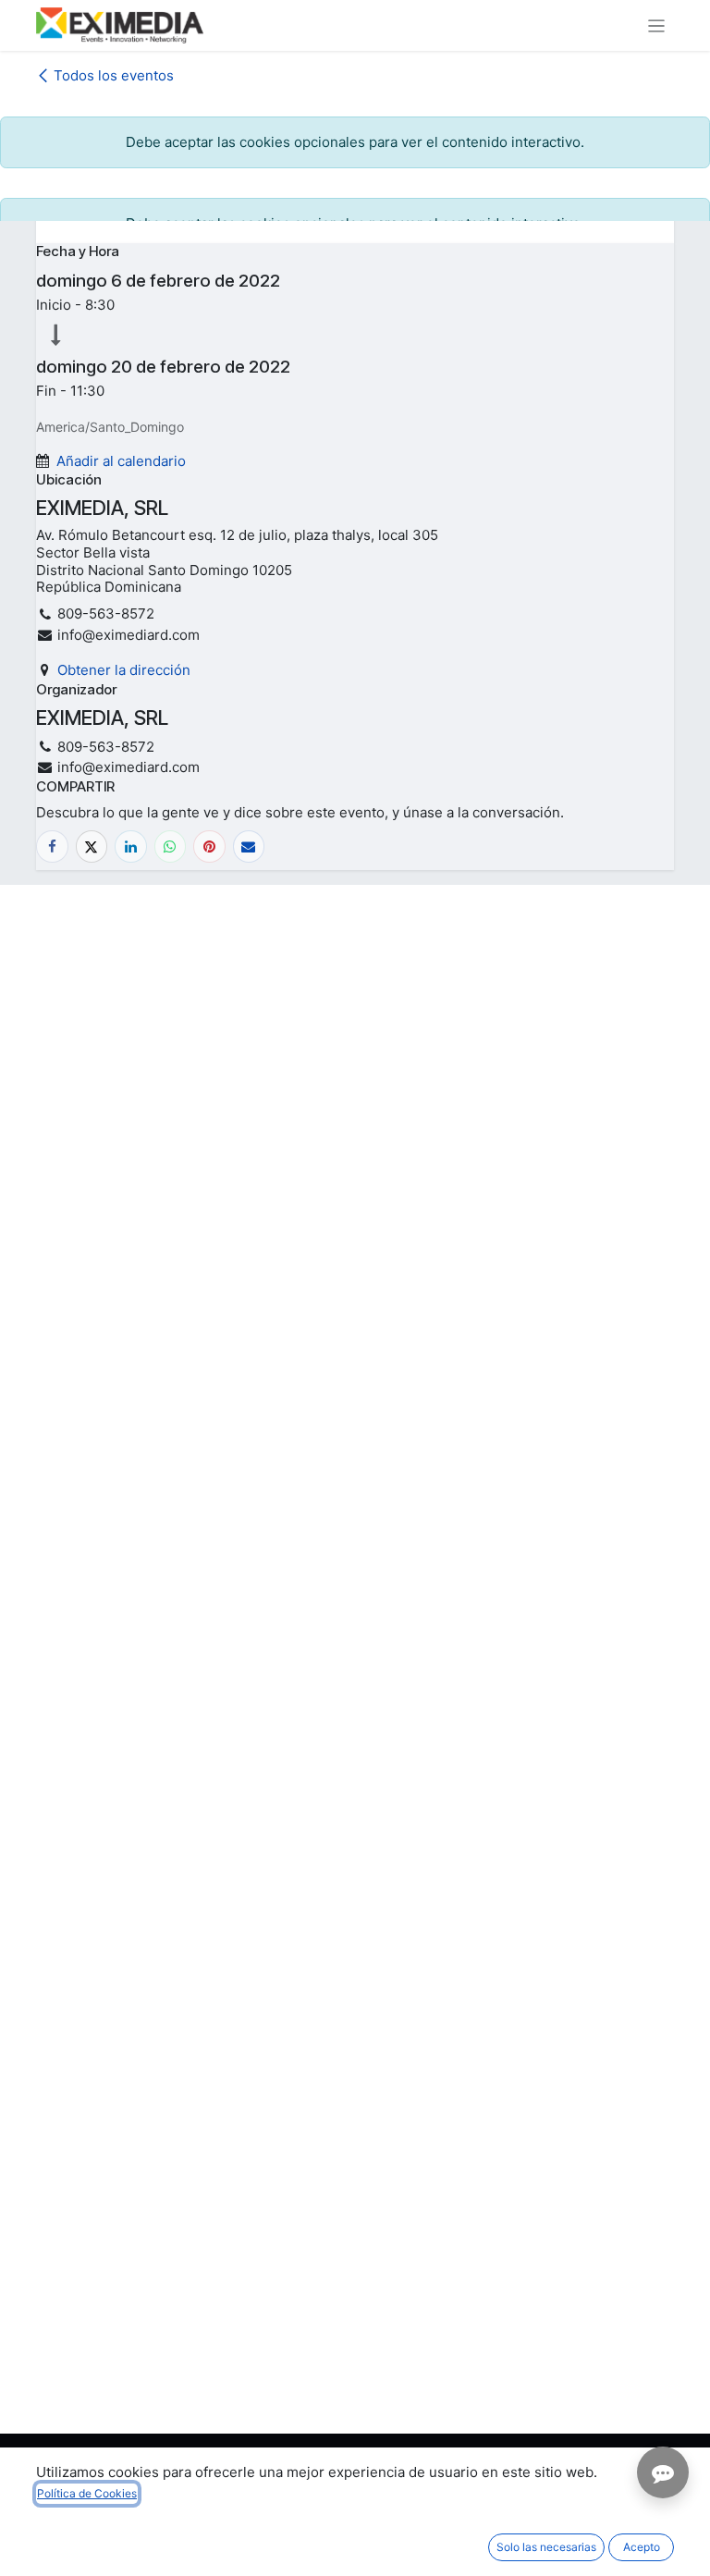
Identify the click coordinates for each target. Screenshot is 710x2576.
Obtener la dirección (124, 670)
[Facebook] (52, 846)
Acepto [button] (642, 2547)
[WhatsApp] (171, 846)
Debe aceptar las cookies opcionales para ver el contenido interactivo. (355, 142)
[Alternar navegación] (657, 25)
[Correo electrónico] (249, 846)
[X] (92, 846)
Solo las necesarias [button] (546, 2547)
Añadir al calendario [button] (121, 461)
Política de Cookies (87, 2493)
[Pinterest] (209, 846)
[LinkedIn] (131, 846)
